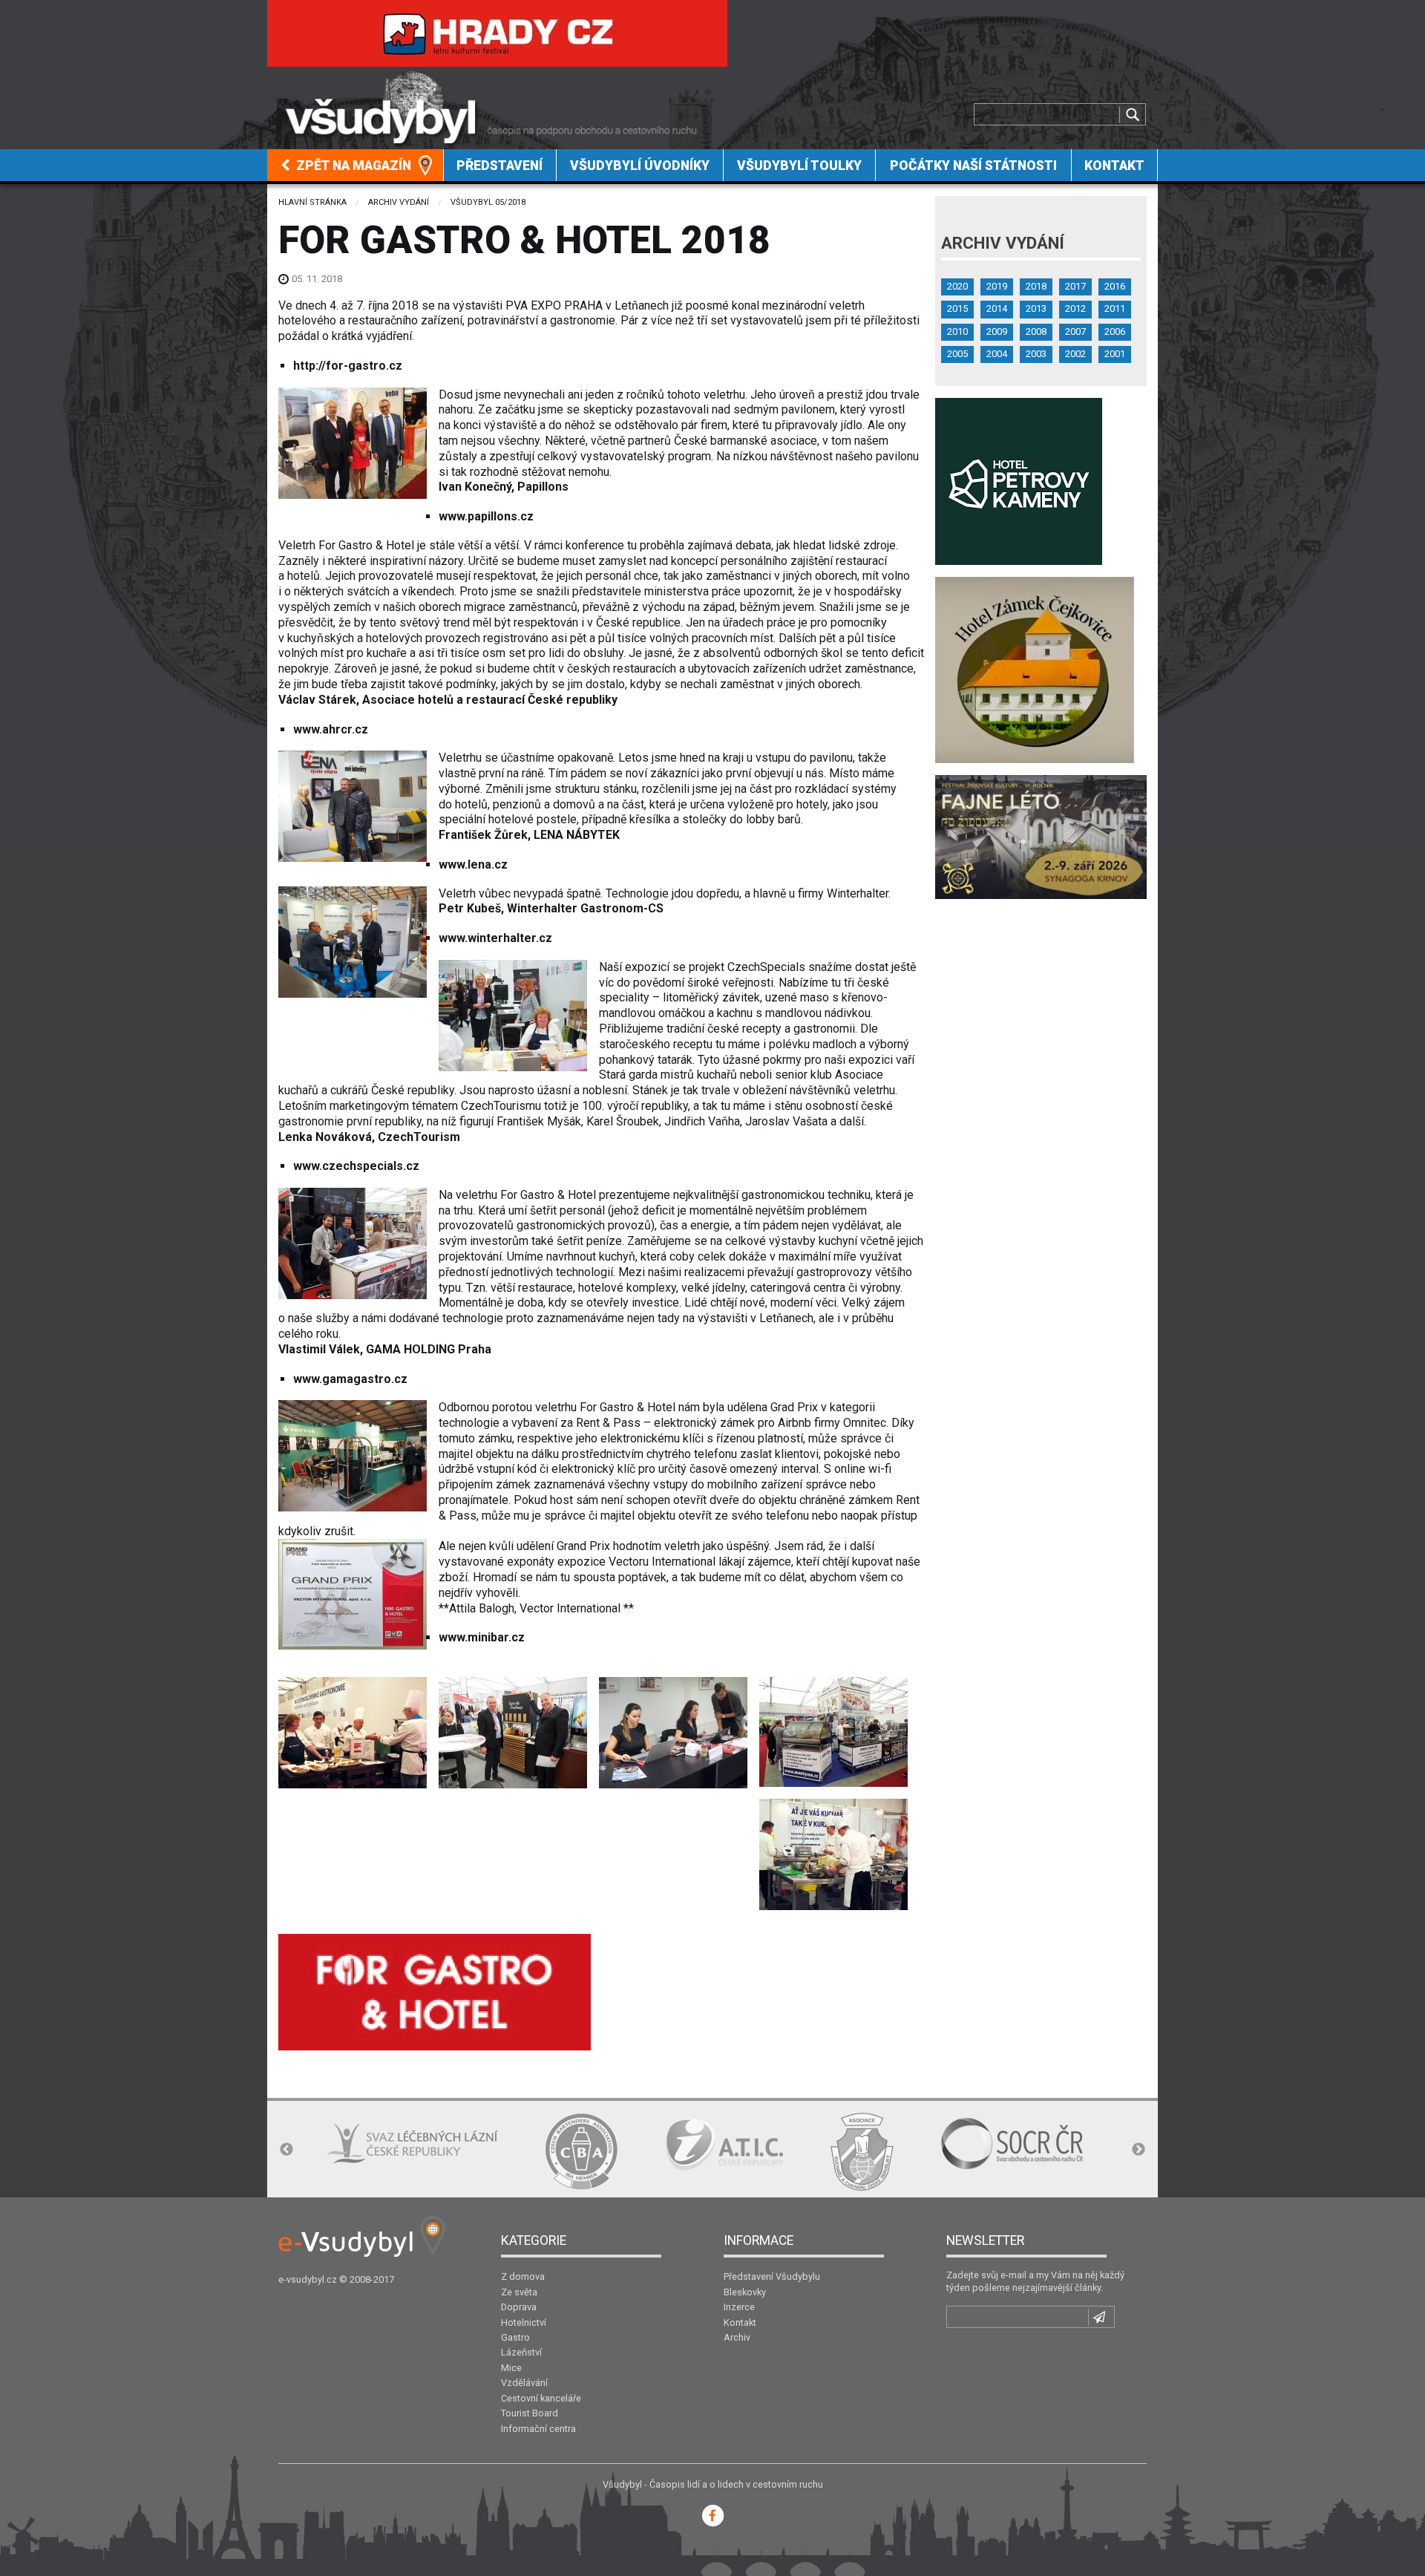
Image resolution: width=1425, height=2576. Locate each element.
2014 (997, 308)
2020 (957, 286)
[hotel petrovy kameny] (1019, 481)
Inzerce (739, 2307)
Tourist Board (530, 2413)
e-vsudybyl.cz (308, 2279)
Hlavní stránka (312, 202)
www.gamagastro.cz (350, 1379)
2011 (1115, 308)
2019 (997, 286)
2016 (1115, 286)
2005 (957, 354)
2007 (1075, 331)
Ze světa (519, 2292)
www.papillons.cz (486, 516)
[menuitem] (356, 165)
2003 (1036, 354)
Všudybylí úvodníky (640, 166)
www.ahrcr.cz (331, 729)
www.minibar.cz (482, 1637)
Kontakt (1114, 166)
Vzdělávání (524, 2383)
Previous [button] (286, 2150)
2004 (997, 354)
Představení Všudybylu (772, 2276)
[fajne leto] (1041, 836)
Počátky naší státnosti (973, 166)
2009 (997, 331)
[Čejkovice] (1035, 669)
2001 (1115, 354)
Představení (499, 166)
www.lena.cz (473, 864)
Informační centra (538, 2429)
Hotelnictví (524, 2322)
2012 (1075, 308)
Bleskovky (745, 2292)
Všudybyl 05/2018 (488, 202)
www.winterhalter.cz (495, 938)
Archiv (737, 2337)
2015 (957, 308)
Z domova (523, 2276)
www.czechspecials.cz (356, 1166)
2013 (1036, 308)
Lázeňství (521, 2352)
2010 (957, 331)
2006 (1115, 331)
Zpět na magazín (352, 166)
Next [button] (1139, 2150)
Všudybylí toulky (799, 166)
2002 (1075, 354)
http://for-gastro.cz (348, 366)
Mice (511, 2368)
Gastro (515, 2337)
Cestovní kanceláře (541, 2398)
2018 (1036, 286)
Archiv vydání (399, 202)
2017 (1075, 286)
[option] (309, 2144)
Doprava (519, 2307)
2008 (1036, 331)
